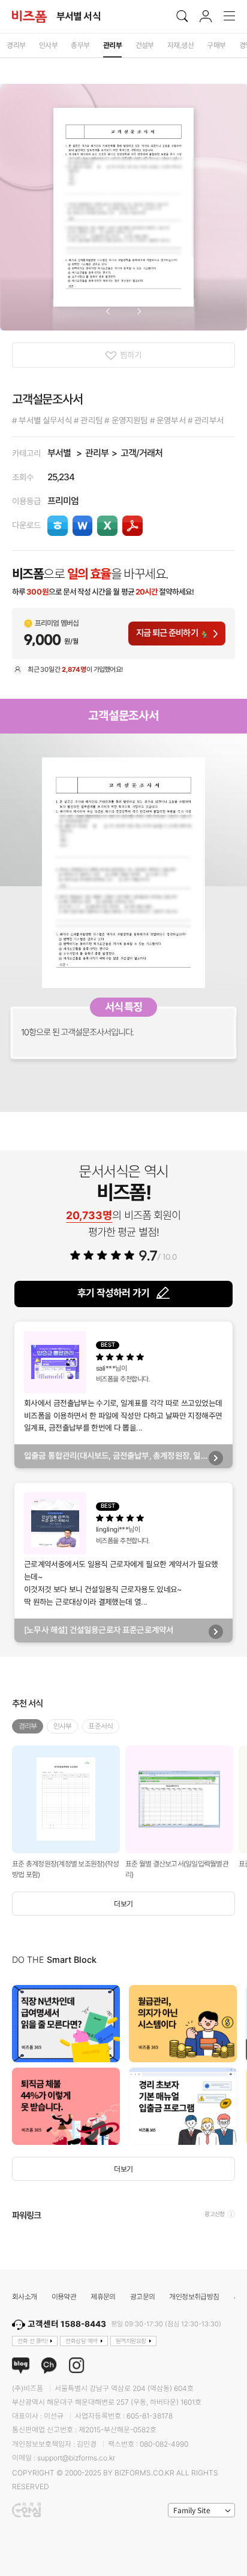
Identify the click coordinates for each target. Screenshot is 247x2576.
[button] (108, 311)
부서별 (59, 453)
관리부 (97, 453)
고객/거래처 (141, 453)
